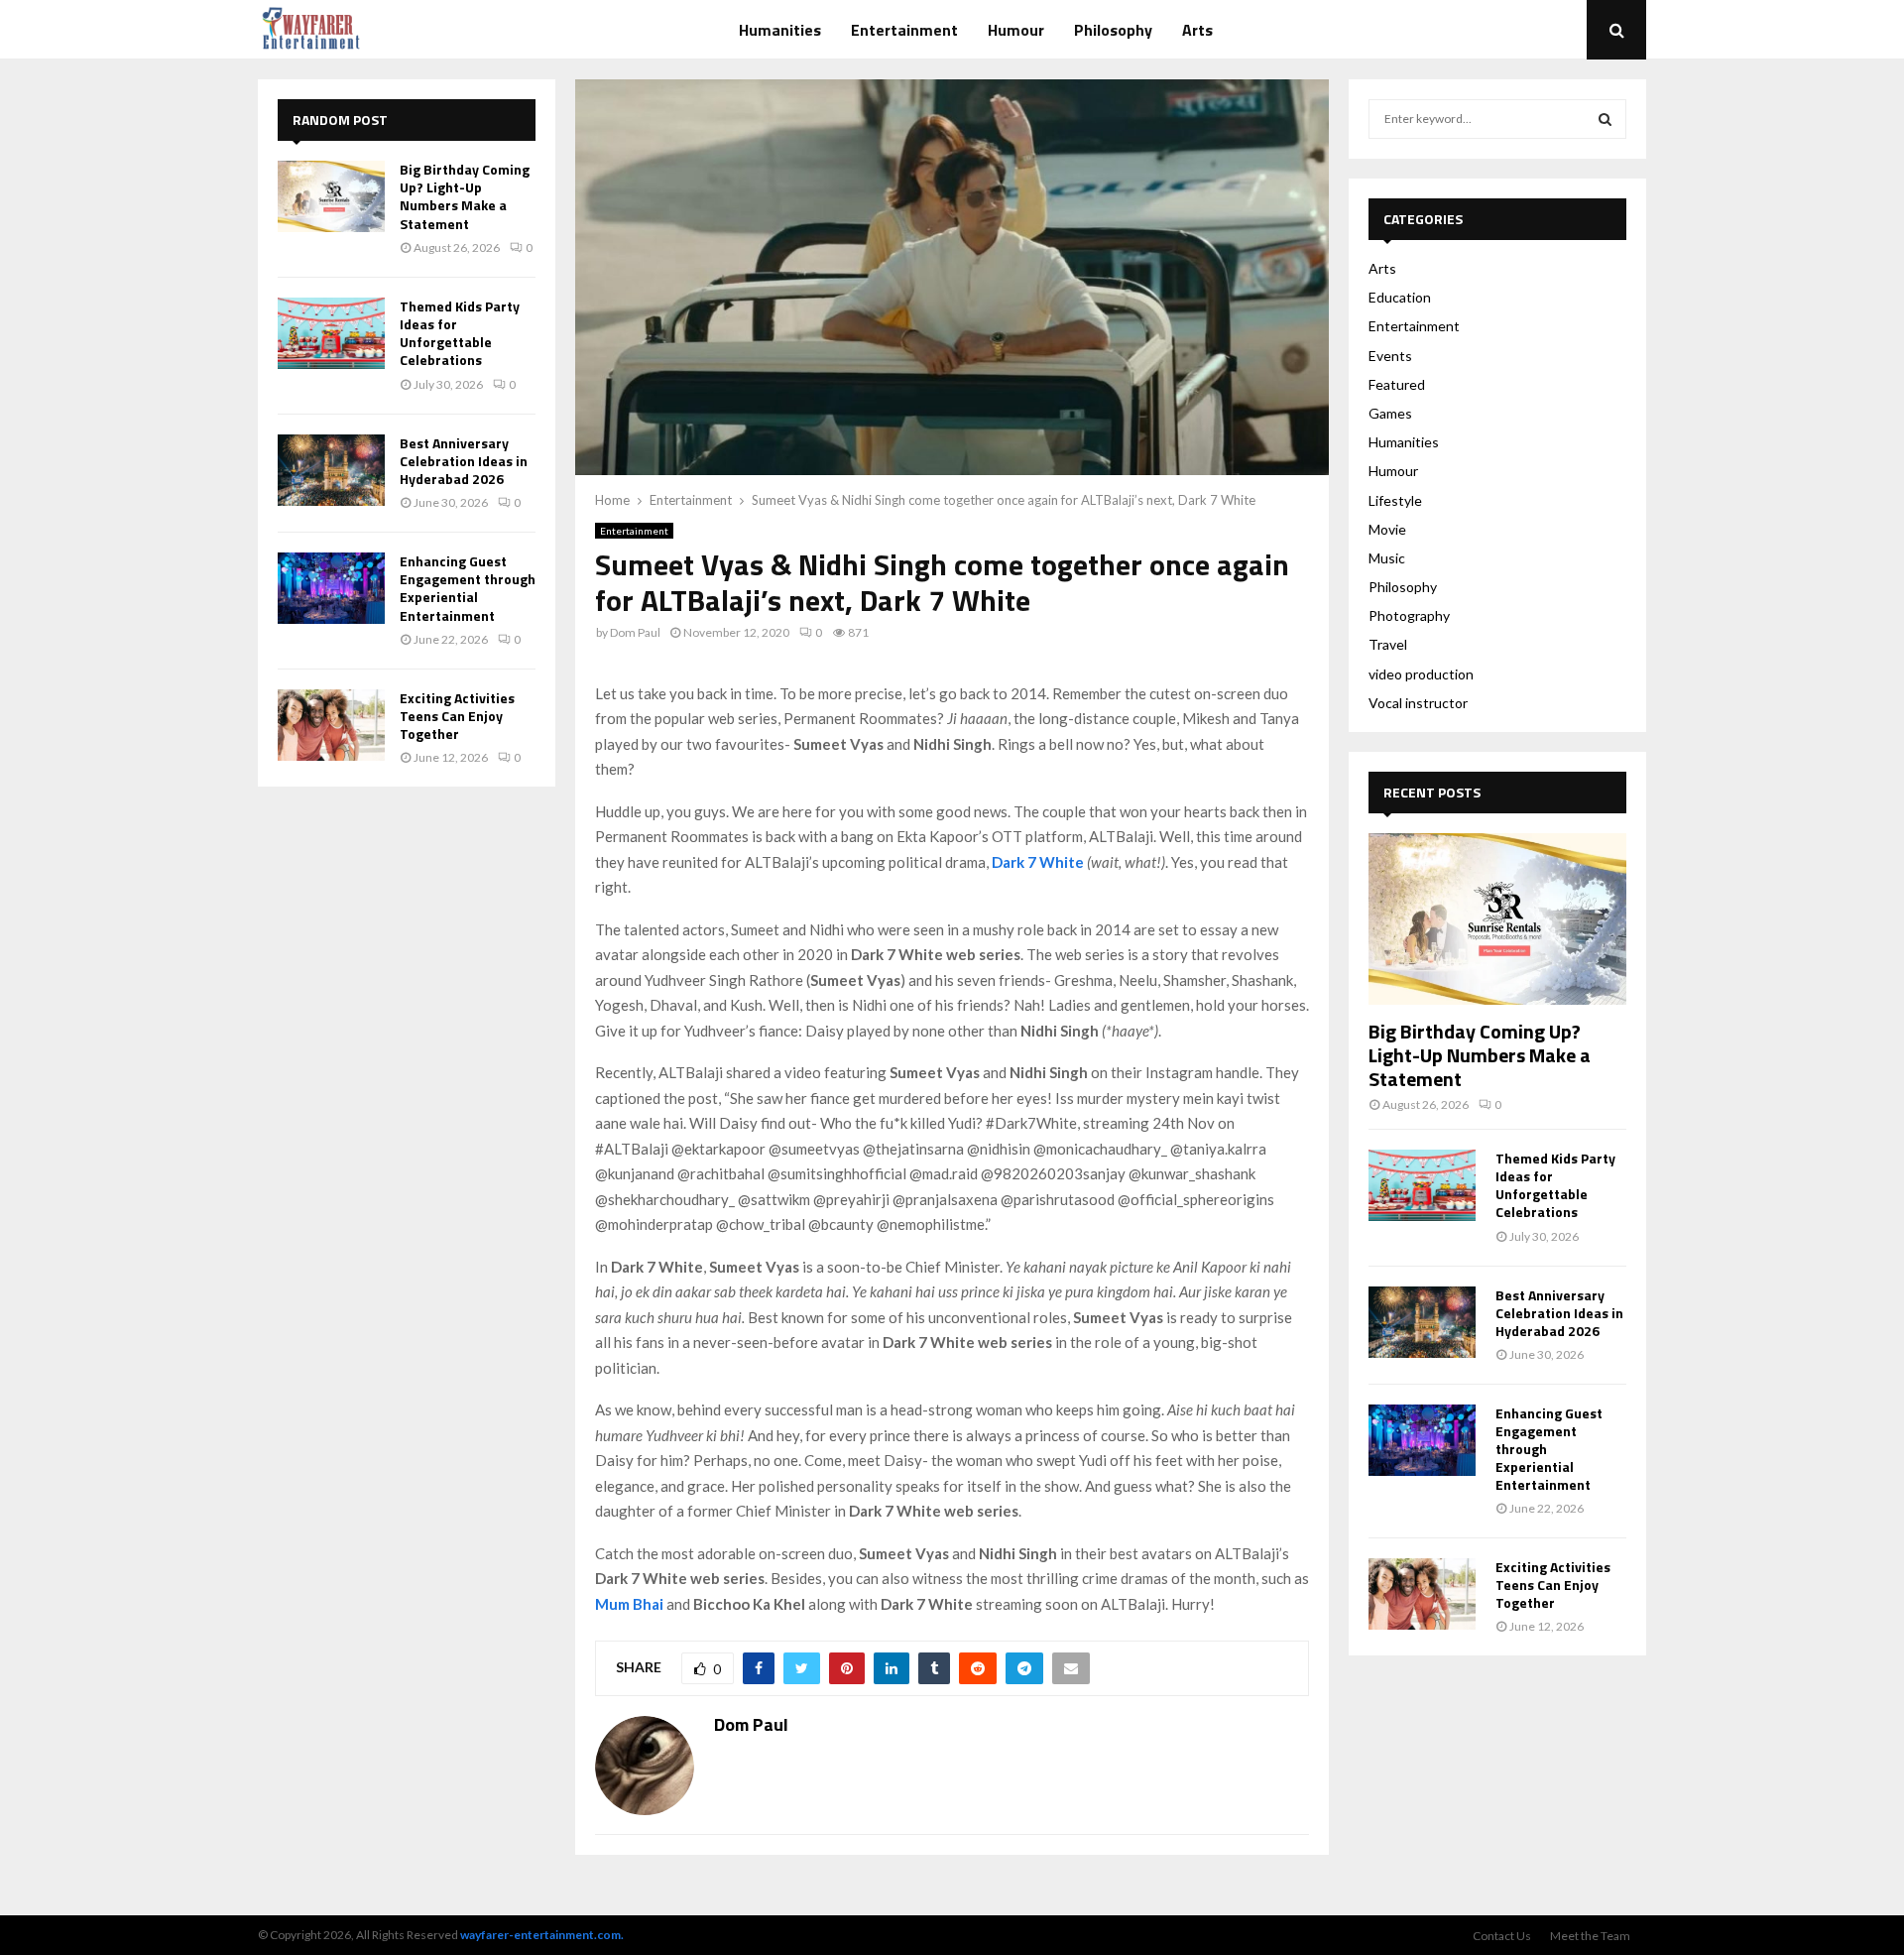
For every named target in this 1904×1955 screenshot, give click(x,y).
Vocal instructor (1418, 703)
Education (1400, 297)
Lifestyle (1395, 500)
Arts (1197, 30)
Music (1387, 558)
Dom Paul (635, 632)
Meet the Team (1590, 1936)
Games (1390, 413)
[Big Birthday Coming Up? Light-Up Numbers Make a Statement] (331, 196)
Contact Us (1502, 1936)
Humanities (780, 30)
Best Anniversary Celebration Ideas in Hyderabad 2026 (464, 461)
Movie (1387, 529)
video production (1421, 674)
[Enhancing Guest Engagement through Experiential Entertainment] (331, 588)
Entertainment (904, 30)
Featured (1397, 384)
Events (1390, 356)
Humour (1016, 30)
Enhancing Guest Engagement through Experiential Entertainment (468, 588)
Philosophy (1113, 30)
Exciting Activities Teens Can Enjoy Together (457, 716)
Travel (1388, 644)
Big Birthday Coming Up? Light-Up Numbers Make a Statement (465, 196)
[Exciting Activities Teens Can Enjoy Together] (331, 725)
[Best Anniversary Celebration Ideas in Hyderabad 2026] (331, 470)
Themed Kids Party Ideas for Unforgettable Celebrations (460, 333)
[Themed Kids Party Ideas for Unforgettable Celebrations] (331, 333)
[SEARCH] (1605, 119)
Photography (1409, 615)
